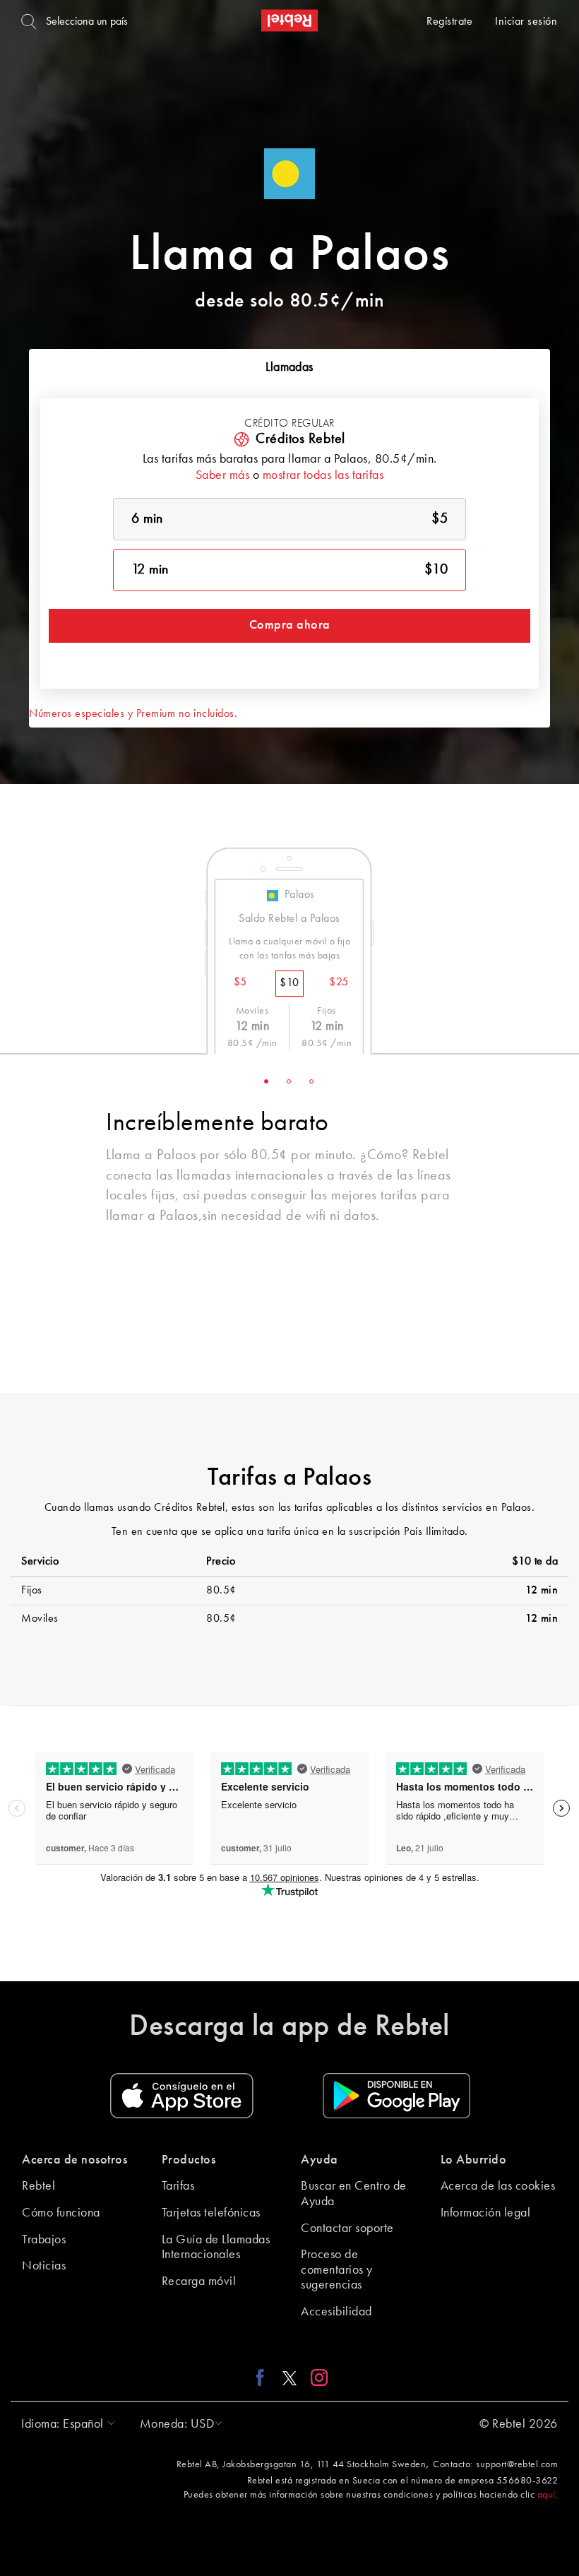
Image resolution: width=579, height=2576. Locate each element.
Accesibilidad (336, 2312)
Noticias (44, 2266)
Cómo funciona (61, 2213)
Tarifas (178, 2186)
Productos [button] (189, 2160)
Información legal (486, 2213)
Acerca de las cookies (498, 2186)
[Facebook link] (264, 2377)
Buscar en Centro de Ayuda (354, 2194)
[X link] (289, 2377)
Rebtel (38, 2186)
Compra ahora (290, 625)
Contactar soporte (347, 2228)
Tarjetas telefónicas (211, 2213)
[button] (65, 2424)
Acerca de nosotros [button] (74, 2160)
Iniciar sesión (526, 22)
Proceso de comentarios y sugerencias (337, 2270)
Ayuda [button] (320, 2160)
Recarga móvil (199, 2281)
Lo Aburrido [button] (474, 2160)
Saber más (223, 475)
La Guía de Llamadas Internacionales (216, 2248)
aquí (547, 2495)
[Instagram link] (316, 2377)
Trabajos (44, 2240)
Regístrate (449, 22)
